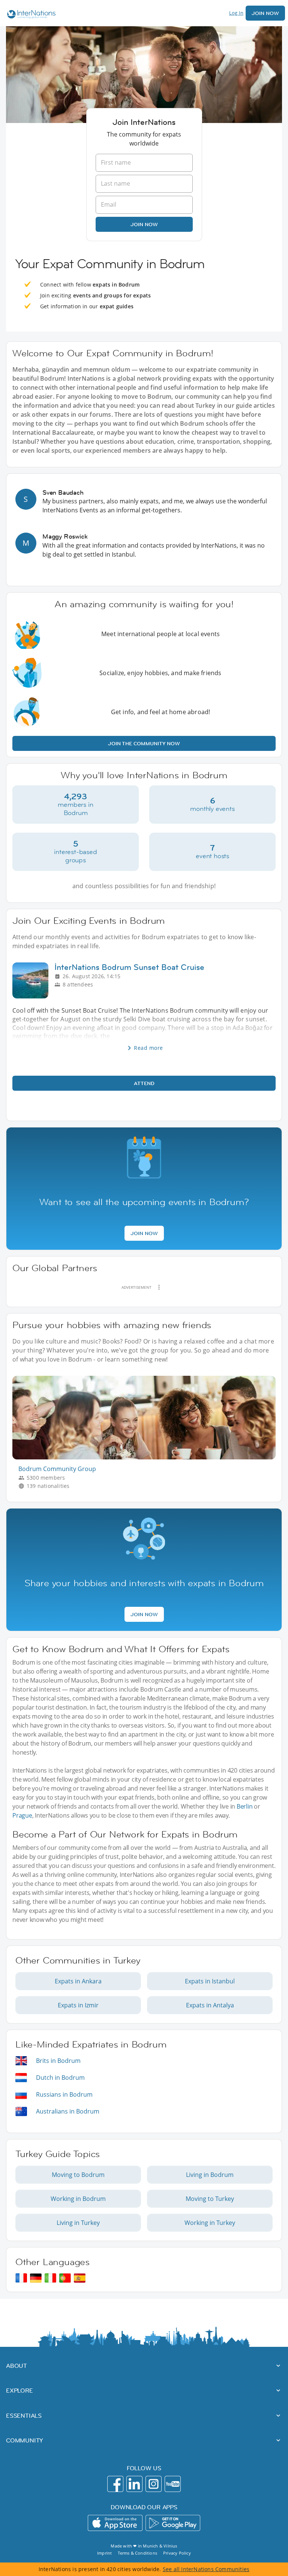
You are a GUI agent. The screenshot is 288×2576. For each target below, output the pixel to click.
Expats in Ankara (78, 1981)
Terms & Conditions (137, 2553)
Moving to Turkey (210, 2199)
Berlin (245, 1806)
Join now (144, 224)
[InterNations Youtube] (173, 2484)
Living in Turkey (78, 2223)
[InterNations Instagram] (154, 2484)
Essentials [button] (24, 2415)
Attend (144, 1083)
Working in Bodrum (78, 2199)
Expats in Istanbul (210, 1981)
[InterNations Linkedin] (134, 2484)
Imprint (104, 2553)
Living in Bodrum (210, 2175)
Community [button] (25, 2440)
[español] (80, 2278)
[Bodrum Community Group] (147, 1457)
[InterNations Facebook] (115, 2484)
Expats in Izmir (78, 2005)
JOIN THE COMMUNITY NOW (144, 743)
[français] (21, 2278)
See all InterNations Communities (206, 2569)
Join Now (265, 13)
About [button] (16, 2366)
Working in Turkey (210, 2223)
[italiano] (50, 2278)
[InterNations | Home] (30, 15)
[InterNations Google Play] (173, 2523)
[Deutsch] (36, 2278)
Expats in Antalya (210, 2005)
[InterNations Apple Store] (115, 2523)
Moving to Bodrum (78, 2175)
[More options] (159, 1287)
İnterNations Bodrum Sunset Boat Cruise (129, 967)
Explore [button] (19, 2390)
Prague (22, 1815)
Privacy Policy (177, 2553)
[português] (65, 2278)
